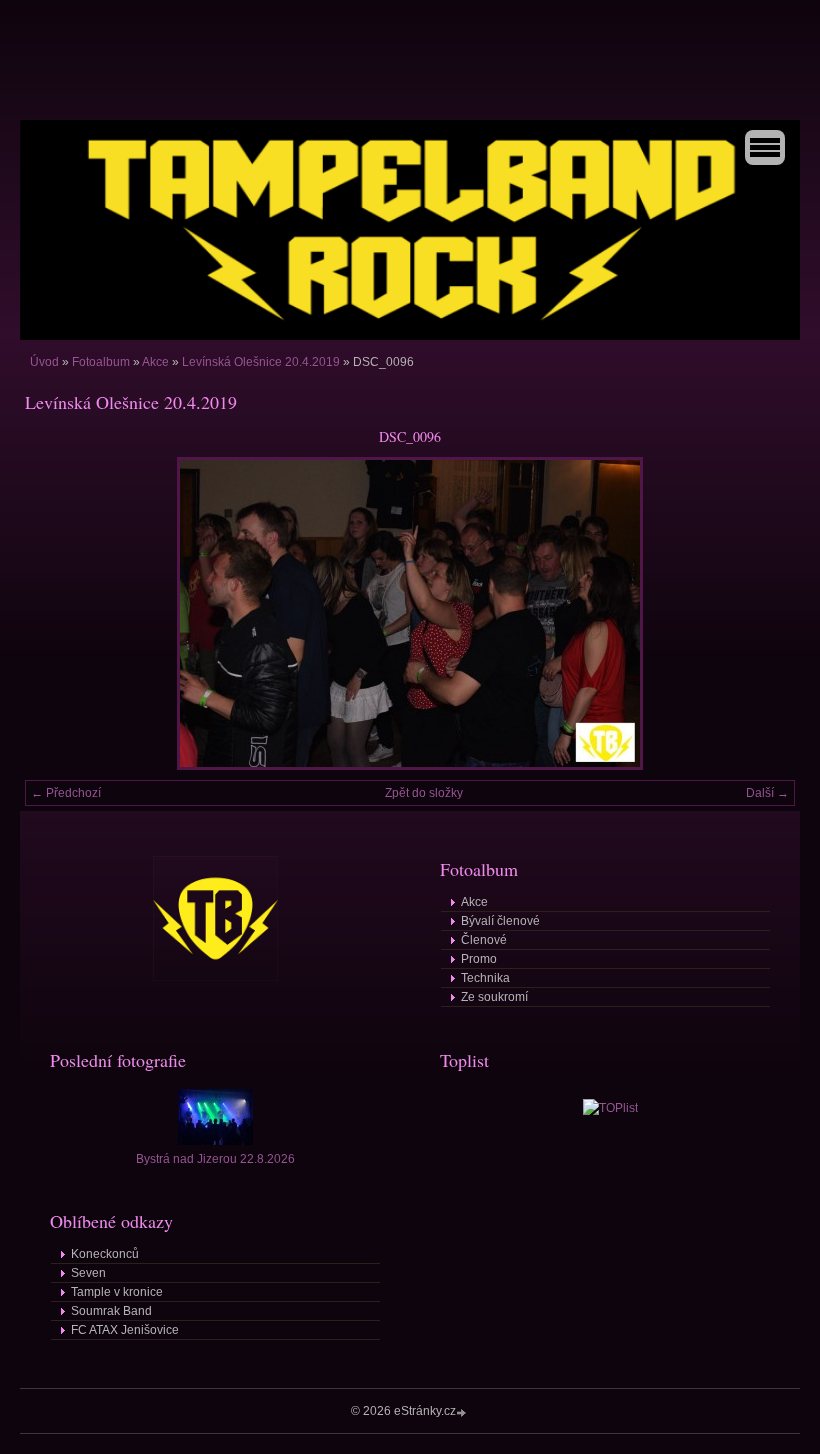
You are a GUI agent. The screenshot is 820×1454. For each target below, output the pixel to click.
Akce (155, 362)
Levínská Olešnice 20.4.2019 (261, 362)
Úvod (44, 362)
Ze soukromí (494, 997)
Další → (767, 793)
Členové (484, 940)
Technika (485, 978)
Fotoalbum (101, 362)
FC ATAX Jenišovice (125, 1330)
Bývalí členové (500, 921)
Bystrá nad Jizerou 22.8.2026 (215, 1159)
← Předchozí (66, 793)
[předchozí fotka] (57, 613)
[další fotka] (762, 613)
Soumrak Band (111, 1311)
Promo (479, 959)
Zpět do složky (424, 793)
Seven (88, 1273)
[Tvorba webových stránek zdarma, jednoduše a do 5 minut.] (463, 1412)
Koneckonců (105, 1254)
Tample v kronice (117, 1292)
